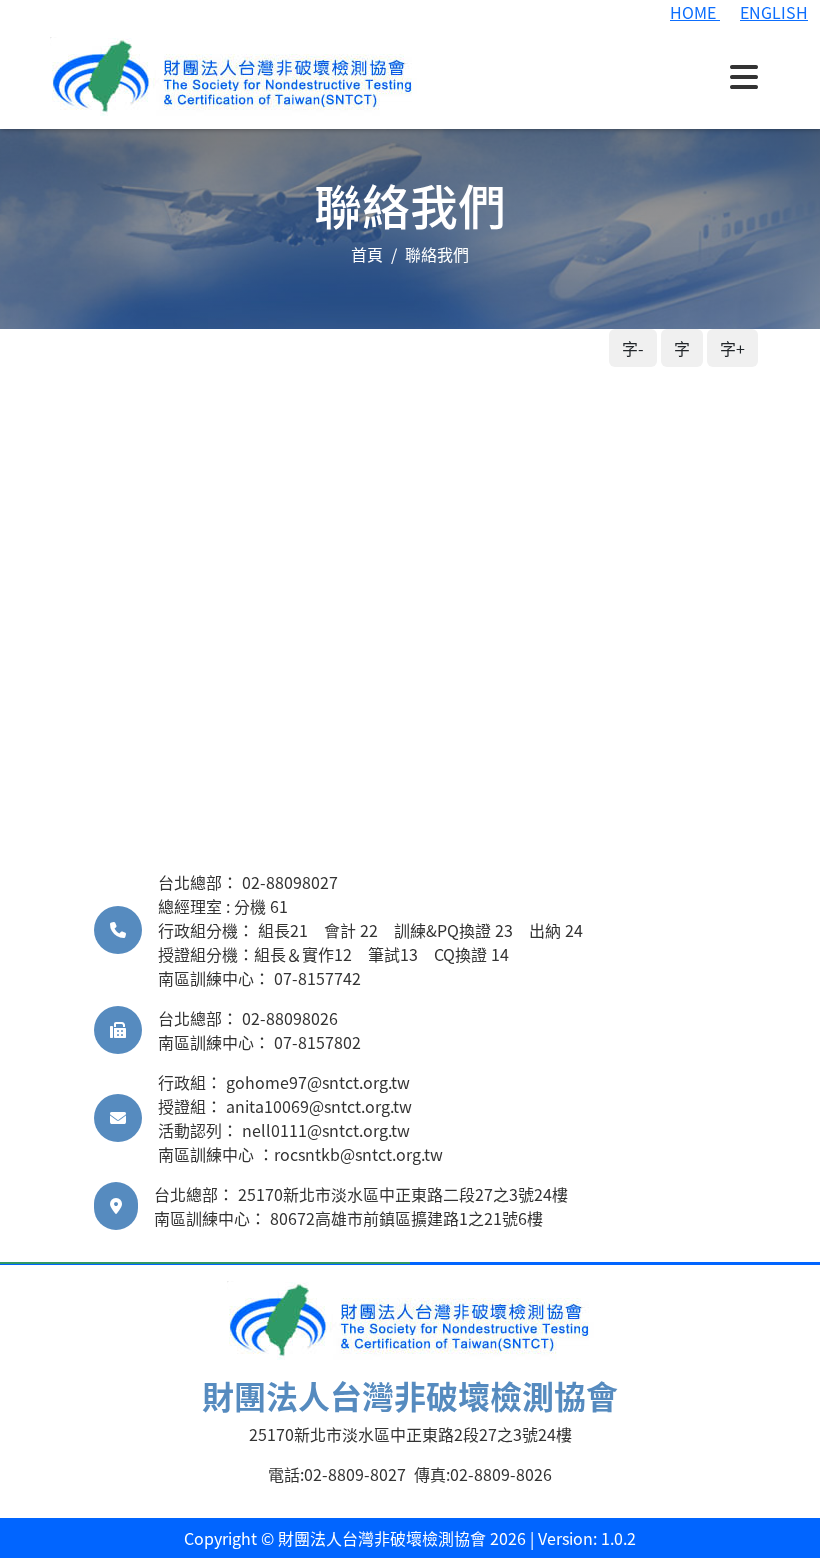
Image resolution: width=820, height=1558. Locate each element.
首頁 (367, 254)
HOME (695, 12)
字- (633, 348)
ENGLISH (774, 12)
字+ (732, 348)
